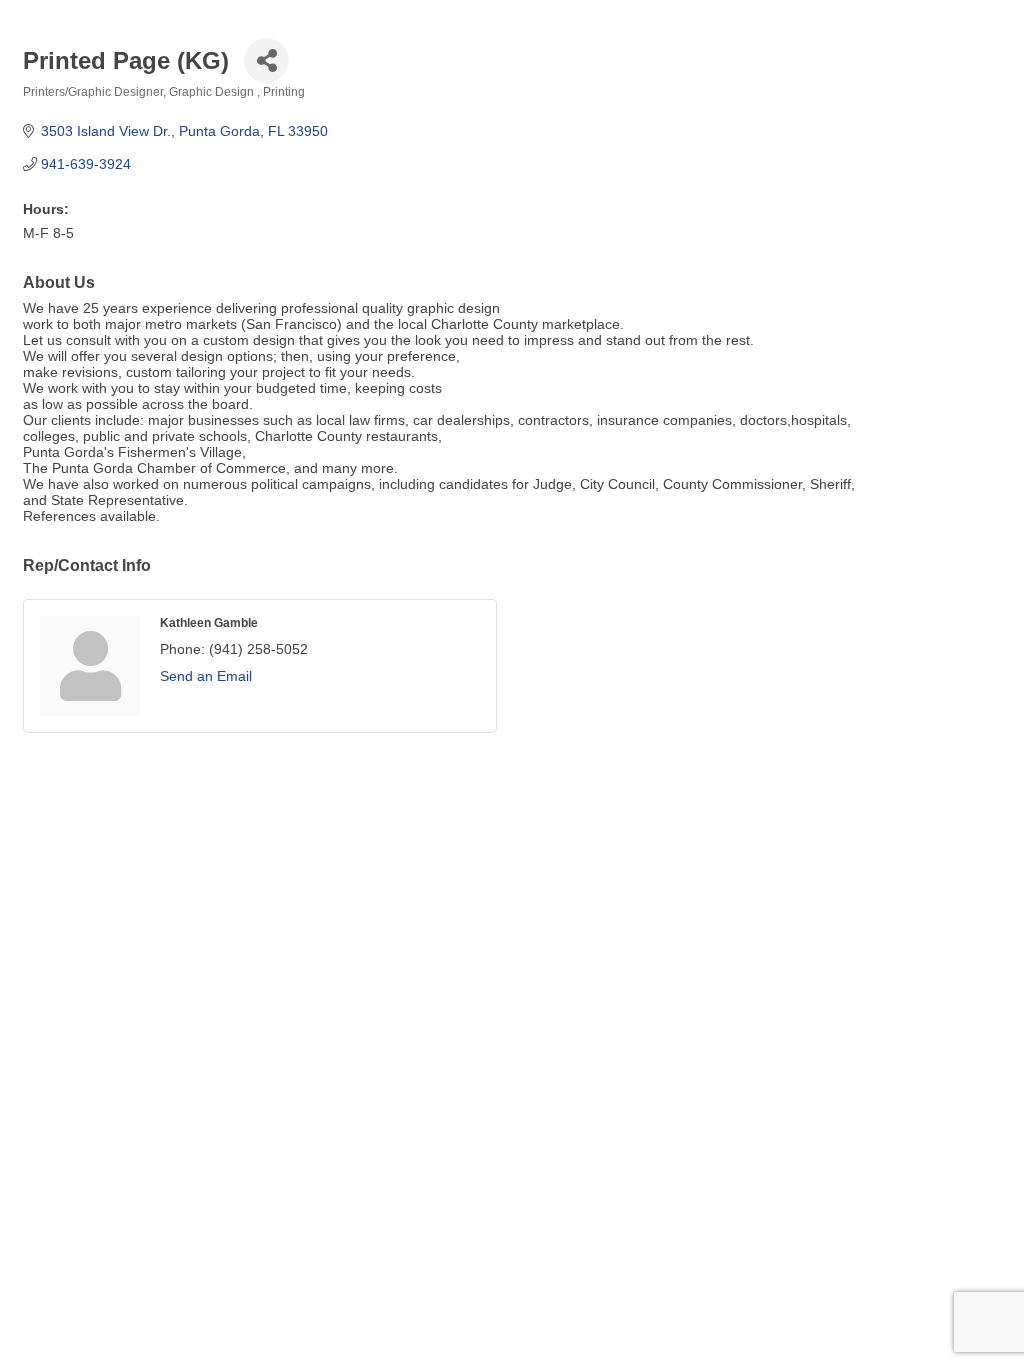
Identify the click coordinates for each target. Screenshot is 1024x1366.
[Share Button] (266, 60)
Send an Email (206, 676)
